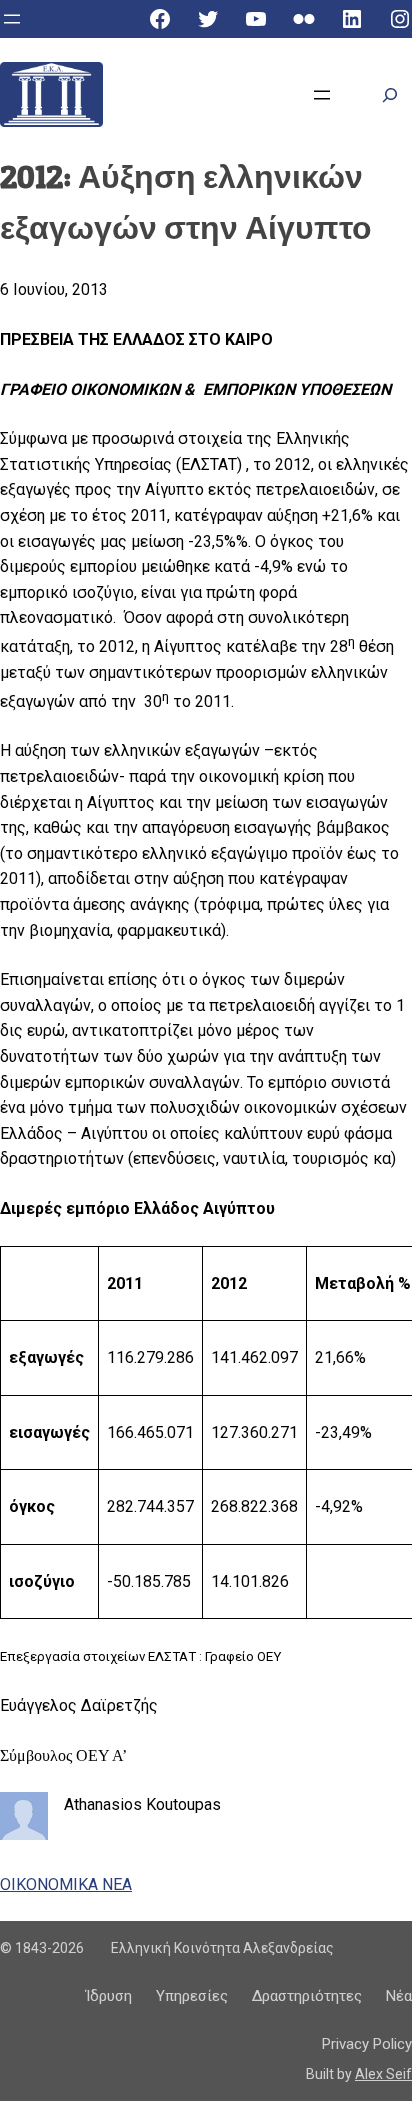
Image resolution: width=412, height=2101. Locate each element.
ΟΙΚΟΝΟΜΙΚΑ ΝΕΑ (66, 1884)
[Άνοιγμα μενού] (12, 19)
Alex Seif (383, 2074)
